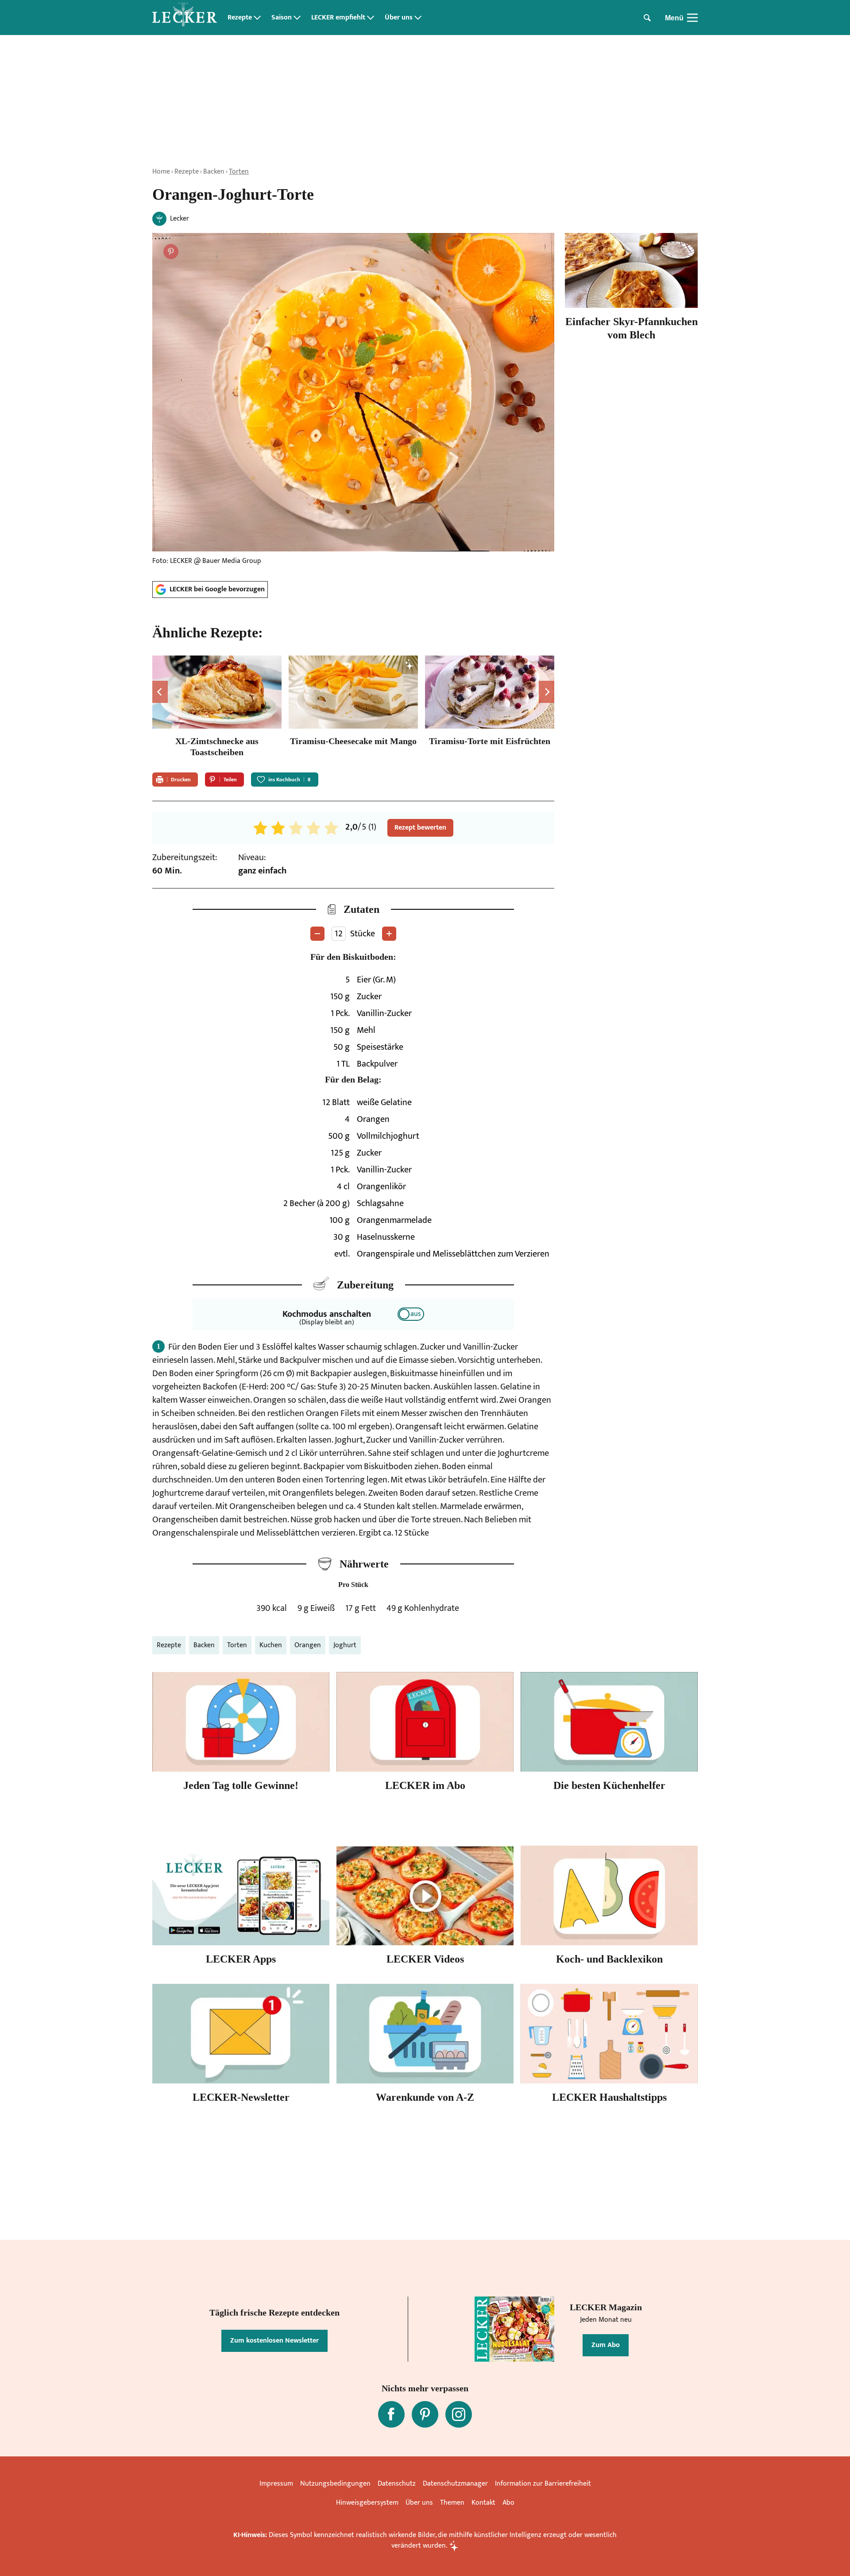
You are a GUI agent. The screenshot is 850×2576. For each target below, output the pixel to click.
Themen (452, 2503)
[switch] (411, 1314)
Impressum (276, 2484)
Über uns (399, 18)
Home (161, 172)
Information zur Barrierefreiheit (543, 2484)
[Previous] (160, 692)
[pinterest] (425, 2414)
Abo (508, 2503)
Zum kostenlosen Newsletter (274, 2341)
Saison (282, 18)
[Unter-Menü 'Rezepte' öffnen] (257, 18)
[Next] (547, 692)
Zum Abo (606, 2345)
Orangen (308, 1645)
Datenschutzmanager (455, 2484)
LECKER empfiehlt (338, 18)
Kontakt (483, 2503)
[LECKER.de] (185, 18)
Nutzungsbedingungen (335, 2484)
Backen (214, 172)
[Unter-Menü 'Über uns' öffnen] (418, 18)
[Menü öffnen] (692, 18)
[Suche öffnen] (647, 18)
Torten (239, 172)
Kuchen (271, 1645)
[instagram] (459, 2414)
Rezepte (240, 18)
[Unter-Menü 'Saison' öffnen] (297, 18)
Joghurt (345, 1645)
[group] (353, 708)
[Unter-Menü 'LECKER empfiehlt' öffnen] (371, 18)
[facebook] (391, 2414)
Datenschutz (397, 2484)
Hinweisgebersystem (367, 2503)
